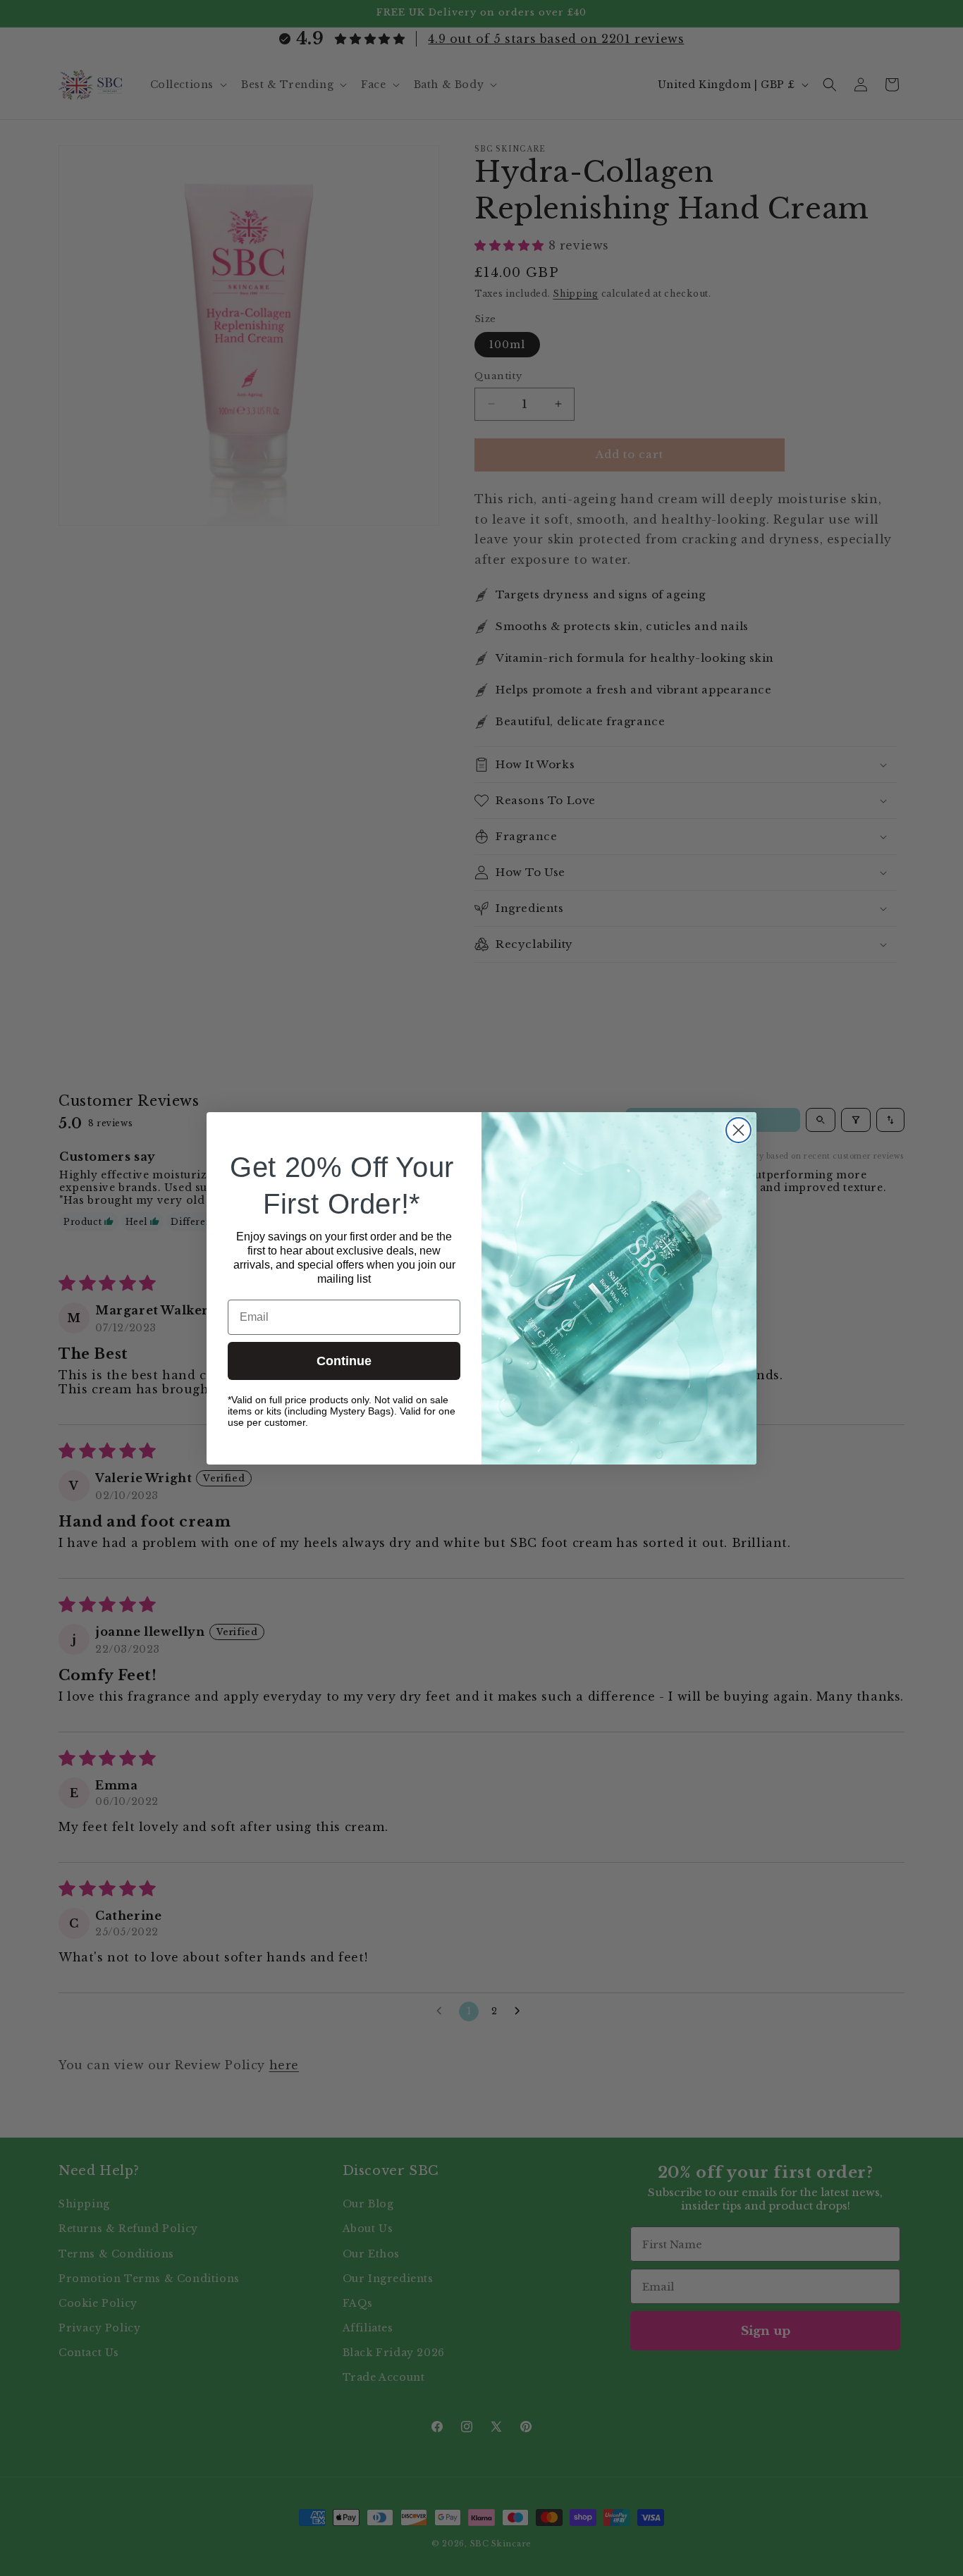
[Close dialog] (738, 1130)
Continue (344, 1361)
